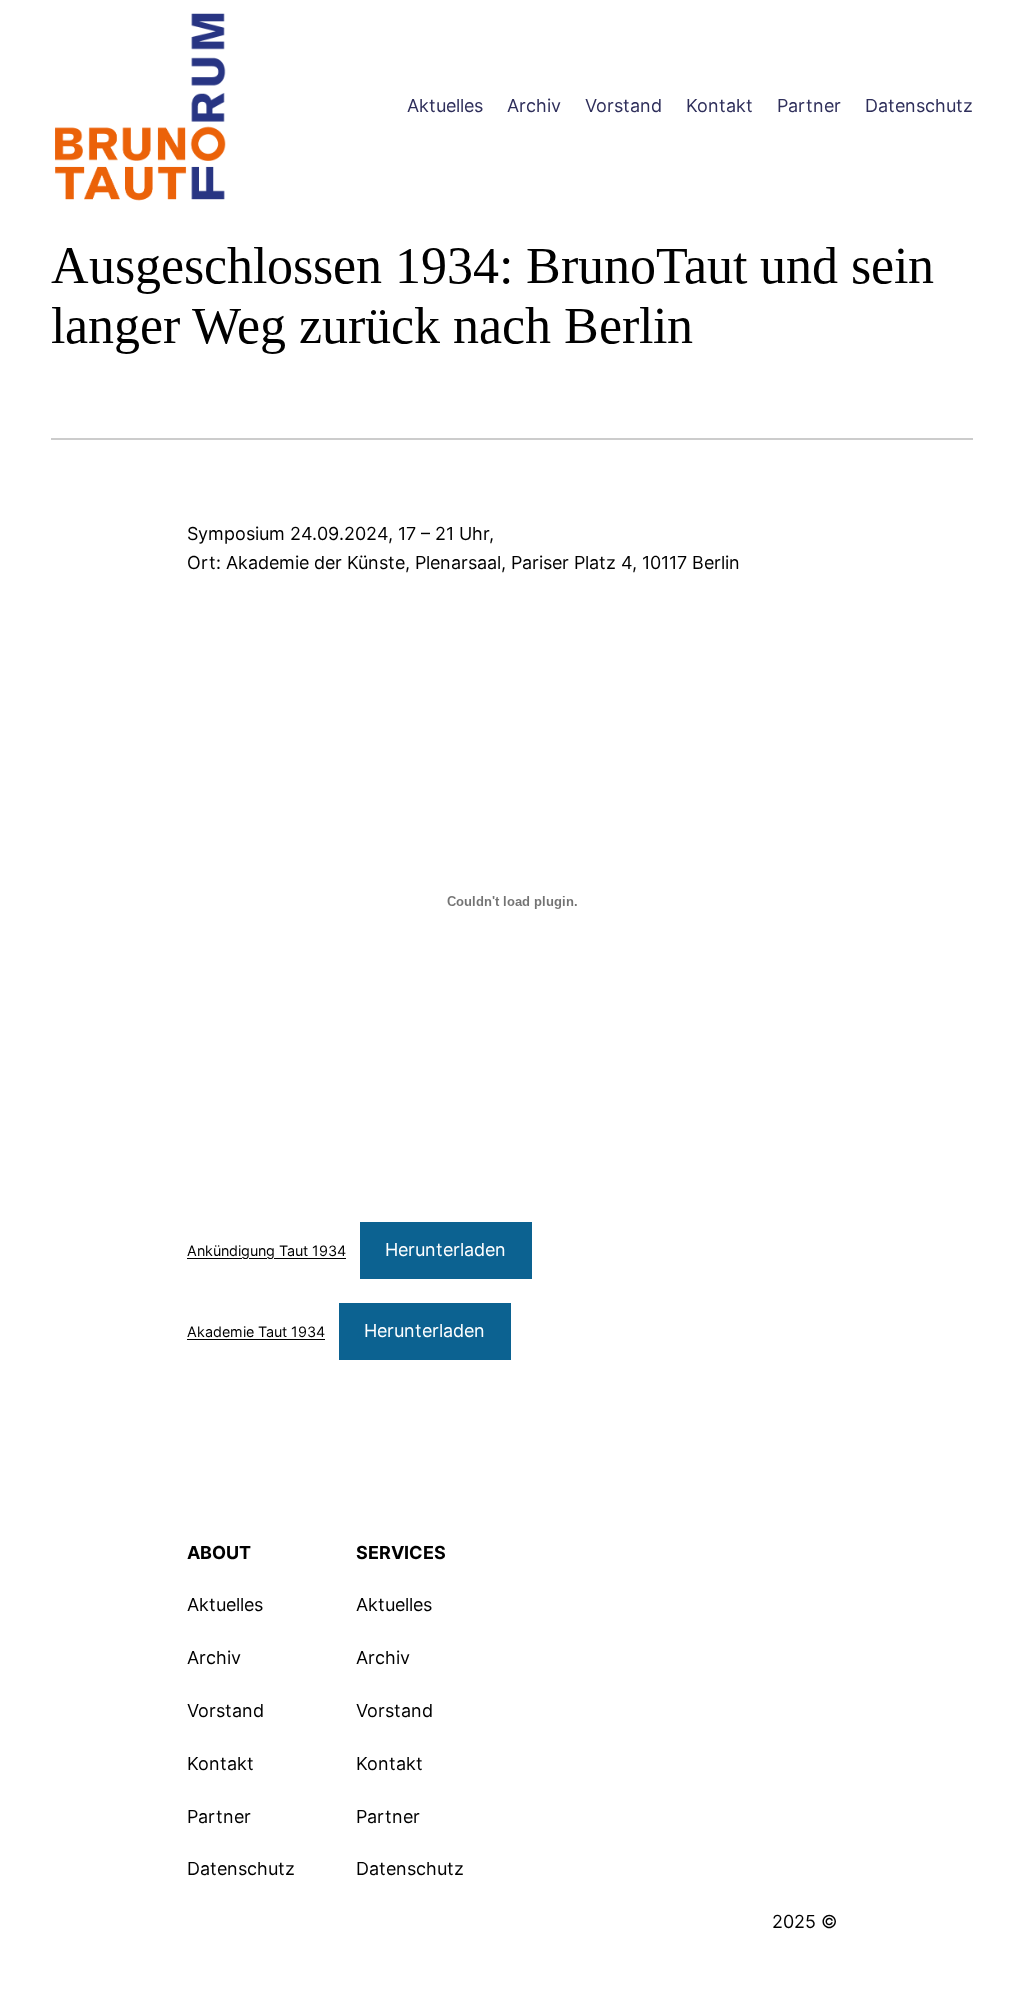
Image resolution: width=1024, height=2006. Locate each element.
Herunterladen (445, 1249)
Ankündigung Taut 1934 (266, 1250)
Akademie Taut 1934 (256, 1331)
